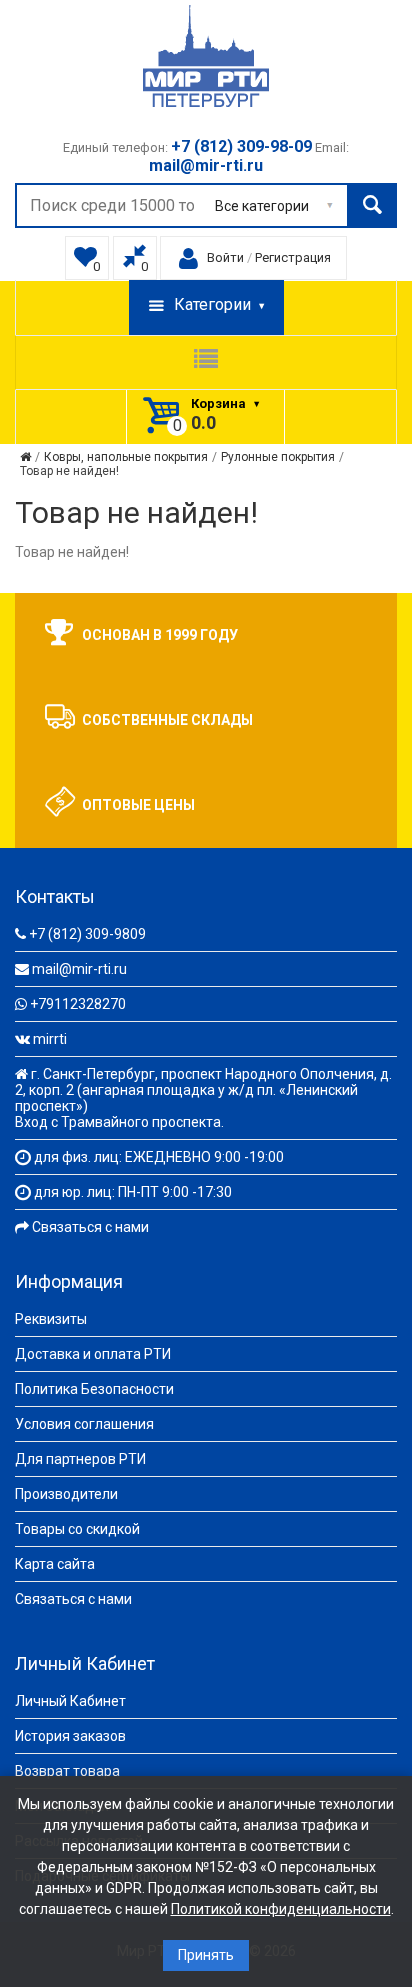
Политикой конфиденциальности (281, 1909)
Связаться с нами (90, 1227)
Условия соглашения (84, 1424)
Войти (225, 257)
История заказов (70, 1736)
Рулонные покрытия (278, 457)
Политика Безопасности (94, 1389)
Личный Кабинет (70, 1701)
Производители (66, 1494)
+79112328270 (78, 1004)
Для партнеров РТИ (80, 1459)
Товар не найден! (69, 471)
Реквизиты (51, 1319)
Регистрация (293, 257)
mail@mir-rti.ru (79, 969)
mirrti (50, 1039)
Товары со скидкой (77, 1529)
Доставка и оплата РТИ (93, 1354)
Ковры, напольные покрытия (126, 457)
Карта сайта (55, 1564)
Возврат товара (67, 1771)
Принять (206, 1955)
